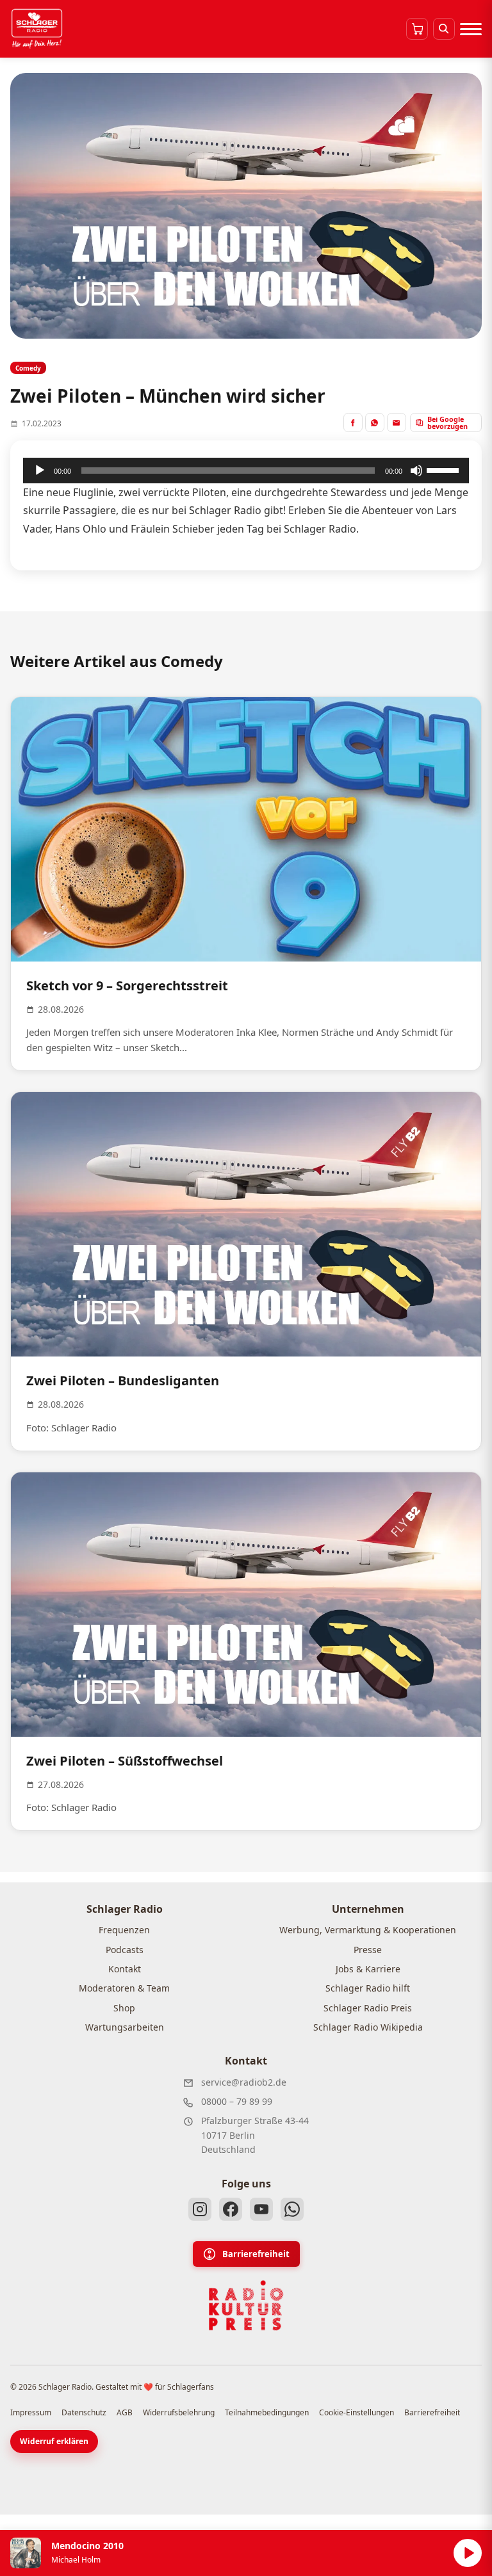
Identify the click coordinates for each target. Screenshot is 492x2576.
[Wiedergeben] (40, 471)
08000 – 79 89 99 (237, 2101)
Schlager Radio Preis (368, 2008)
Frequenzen (124, 1930)
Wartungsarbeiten (125, 2027)
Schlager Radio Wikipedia (368, 2027)
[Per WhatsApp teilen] (375, 423)
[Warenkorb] (417, 29)
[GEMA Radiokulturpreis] (246, 2306)
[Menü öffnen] (471, 29)
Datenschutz (84, 2412)
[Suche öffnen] (444, 29)
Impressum (31, 2412)
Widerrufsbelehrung (179, 2412)
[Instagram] (200, 2209)
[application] (246, 471)
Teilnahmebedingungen (267, 2412)
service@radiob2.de (244, 2082)
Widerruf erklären (54, 2441)
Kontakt (125, 1969)
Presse (368, 1950)
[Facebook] (231, 2209)
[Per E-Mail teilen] (397, 423)
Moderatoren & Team (124, 1988)
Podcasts (125, 1950)
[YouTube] (261, 2209)
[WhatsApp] (292, 2209)
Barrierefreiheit (256, 2254)
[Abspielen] (468, 2553)
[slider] (445, 469)
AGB (125, 2412)
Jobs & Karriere (368, 1969)
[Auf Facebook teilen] (353, 423)
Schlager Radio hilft (368, 1988)
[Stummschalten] (416, 471)
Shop (124, 2008)
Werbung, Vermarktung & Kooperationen (368, 1930)
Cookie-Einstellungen (357, 2412)
